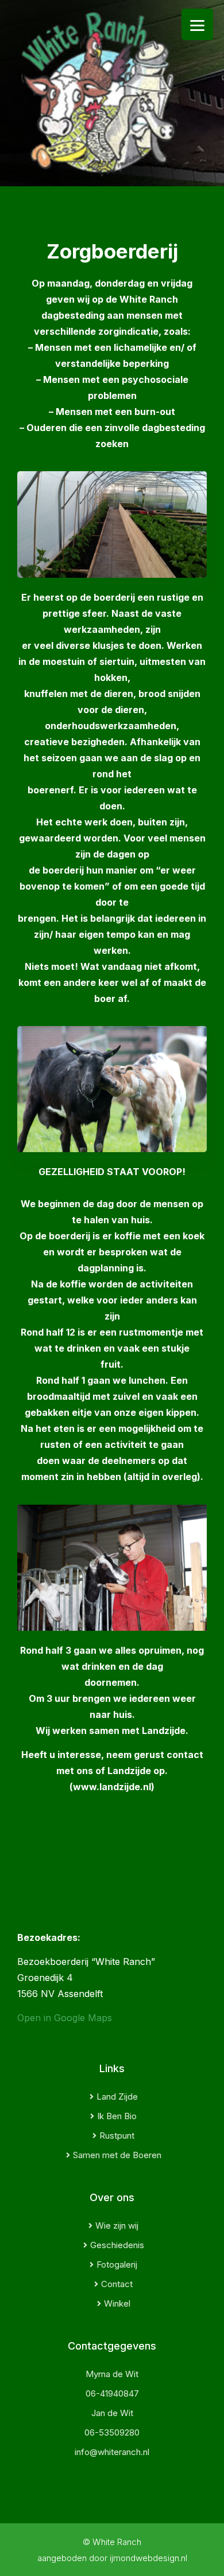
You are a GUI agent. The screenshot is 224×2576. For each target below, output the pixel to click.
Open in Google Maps (65, 2018)
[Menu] (197, 24)
